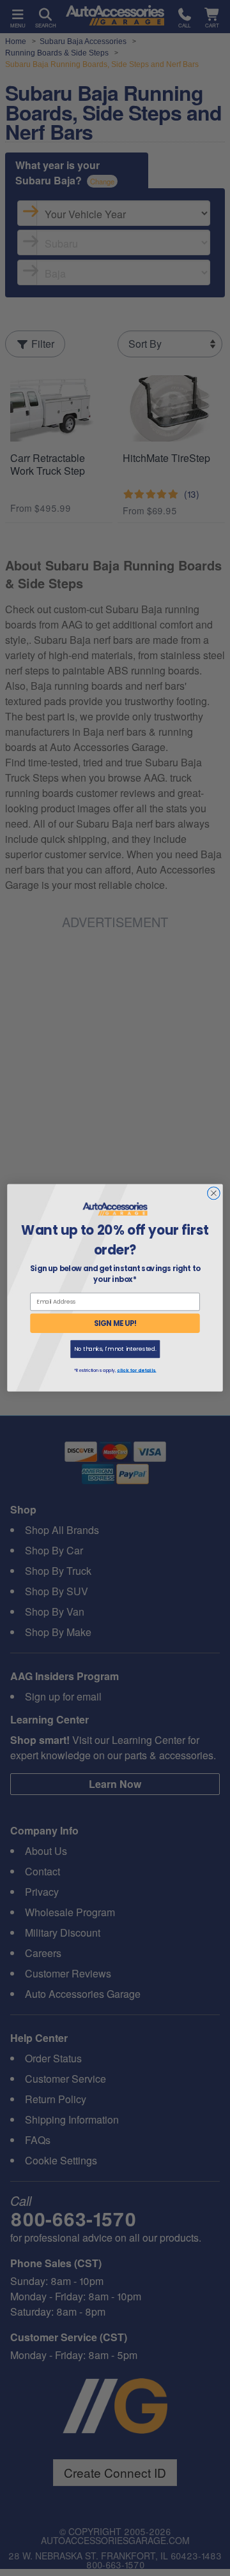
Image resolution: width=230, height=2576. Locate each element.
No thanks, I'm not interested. (115, 1349)
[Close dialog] (214, 1193)
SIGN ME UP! (115, 1323)
